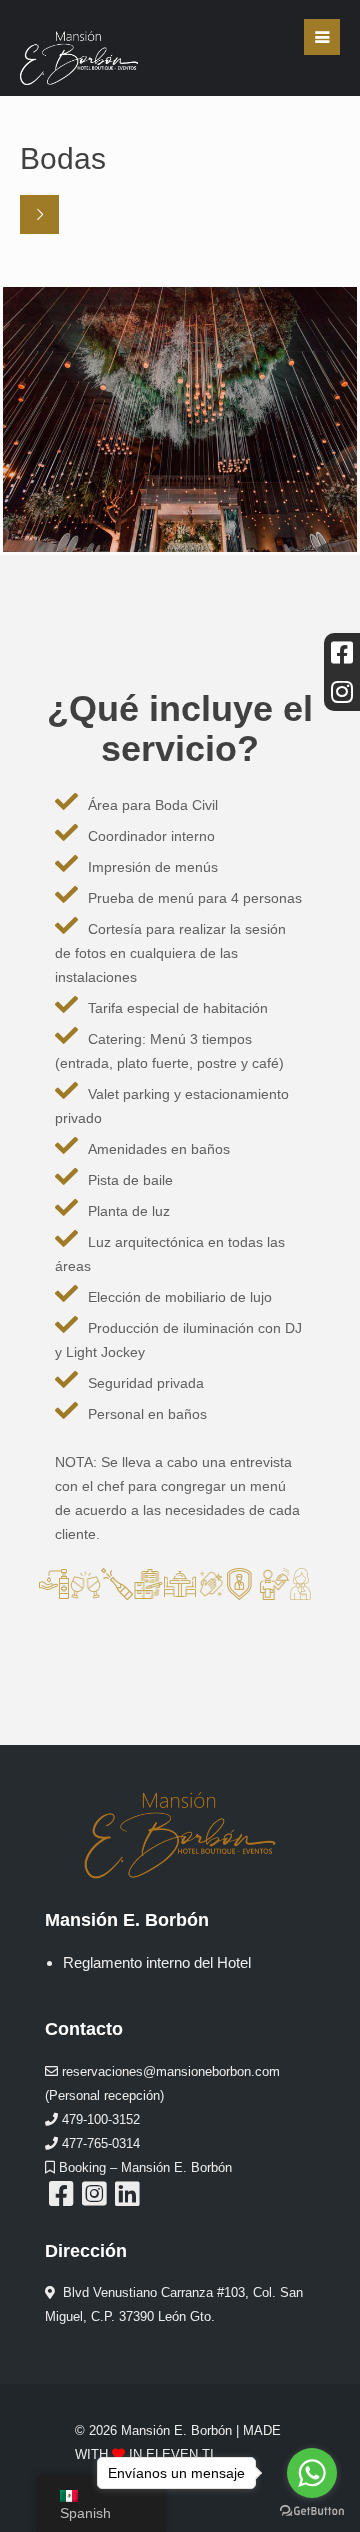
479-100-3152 (99, 2119)
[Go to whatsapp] (312, 2473)
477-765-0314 (99, 2143)
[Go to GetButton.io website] (312, 2511)
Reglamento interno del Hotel (157, 1962)
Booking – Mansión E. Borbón (143, 2167)
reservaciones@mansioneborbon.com (169, 2071)
